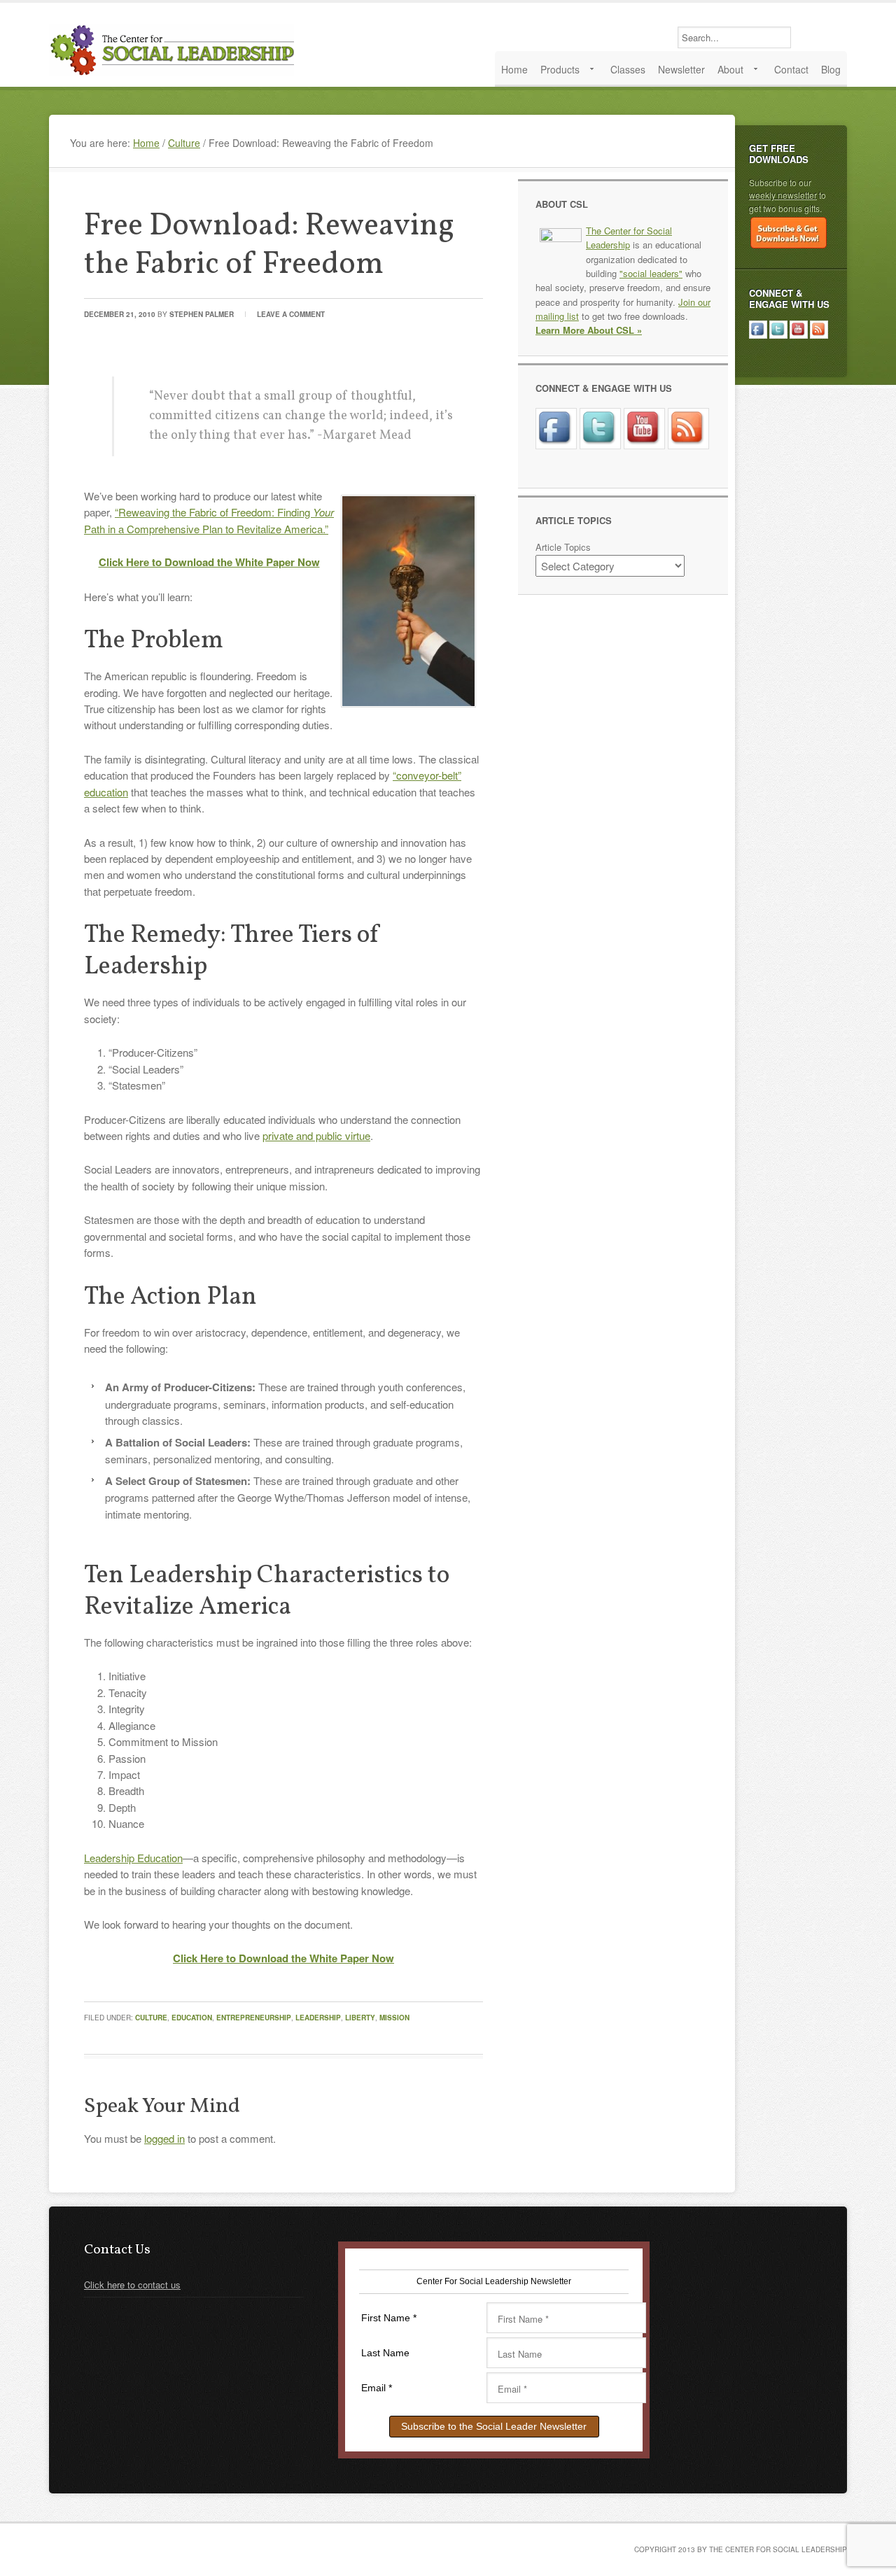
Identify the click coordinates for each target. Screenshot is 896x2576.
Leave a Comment (291, 314)
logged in (164, 2138)
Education (192, 2018)
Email (377, 2388)
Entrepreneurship (254, 2018)
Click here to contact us (132, 2285)
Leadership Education (133, 1858)
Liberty (360, 2018)
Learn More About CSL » (589, 330)
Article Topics (563, 547)
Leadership (318, 2018)
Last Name (385, 2353)
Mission (394, 2018)
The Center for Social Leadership (175, 50)
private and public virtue (316, 1135)
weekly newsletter (783, 195)
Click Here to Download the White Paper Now (209, 562)
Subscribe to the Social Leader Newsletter (494, 2426)
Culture (151, 2018)
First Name (389, 2318)
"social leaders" (651, 273)
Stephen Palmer (202, 314)
